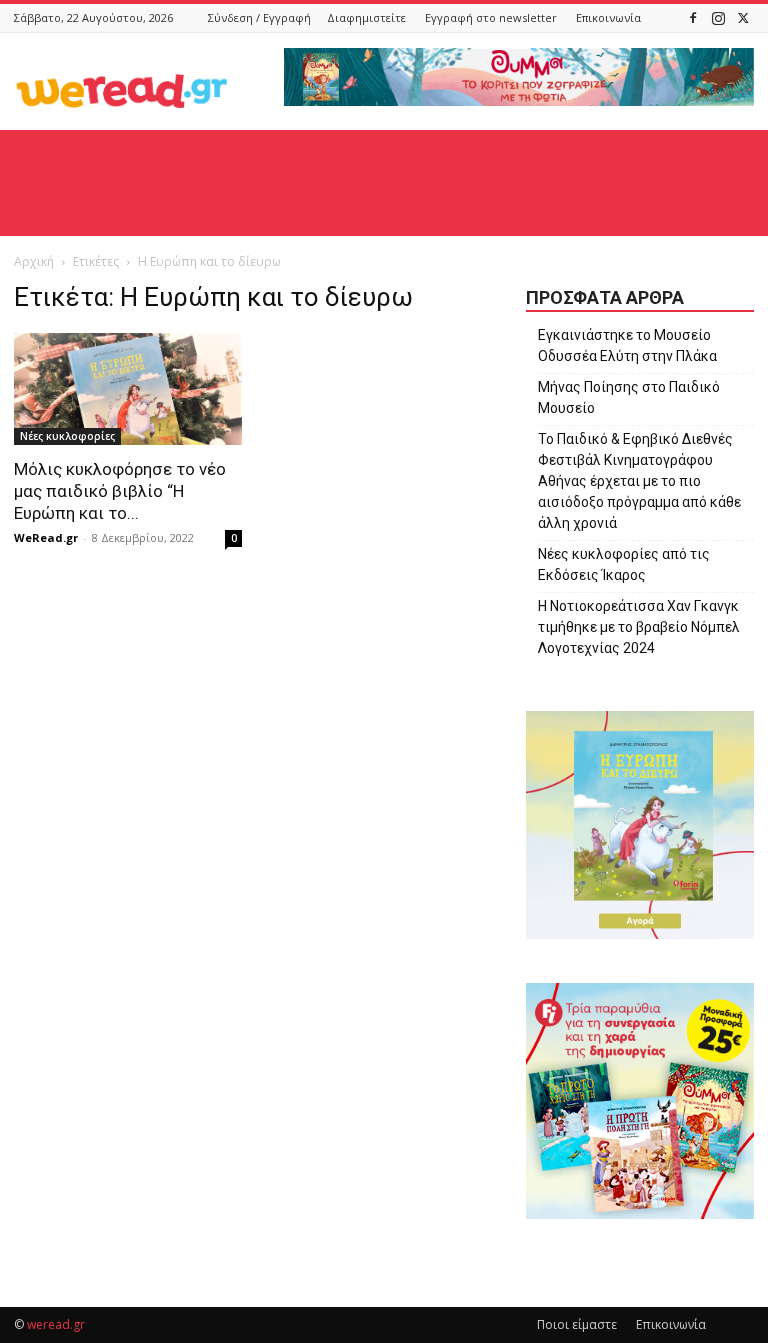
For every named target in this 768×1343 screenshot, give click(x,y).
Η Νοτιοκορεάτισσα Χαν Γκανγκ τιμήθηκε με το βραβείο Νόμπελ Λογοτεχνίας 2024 (639, 627)
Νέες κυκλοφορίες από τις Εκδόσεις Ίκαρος (624, 564)
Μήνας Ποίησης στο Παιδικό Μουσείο (629, 397)
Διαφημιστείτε (366, 17)
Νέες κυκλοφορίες (67, 436)
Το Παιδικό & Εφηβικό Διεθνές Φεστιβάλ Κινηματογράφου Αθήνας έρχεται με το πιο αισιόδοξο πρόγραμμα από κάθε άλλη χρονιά (639, 481)
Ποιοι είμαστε (577, 1324)
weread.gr (56, 1324)
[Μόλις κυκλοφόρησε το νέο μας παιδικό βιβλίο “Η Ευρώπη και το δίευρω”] (128, 389)
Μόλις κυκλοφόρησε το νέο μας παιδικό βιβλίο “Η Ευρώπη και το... (120, 491)
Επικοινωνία (608, 17)
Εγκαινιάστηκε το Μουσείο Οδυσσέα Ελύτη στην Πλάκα (627, 345)
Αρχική (34, 261)
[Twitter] (743, 17)
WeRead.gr (46, 537)
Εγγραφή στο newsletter (491, 17)
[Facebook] (693, 17)
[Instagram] (718, 17)
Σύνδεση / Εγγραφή (259, 17)
